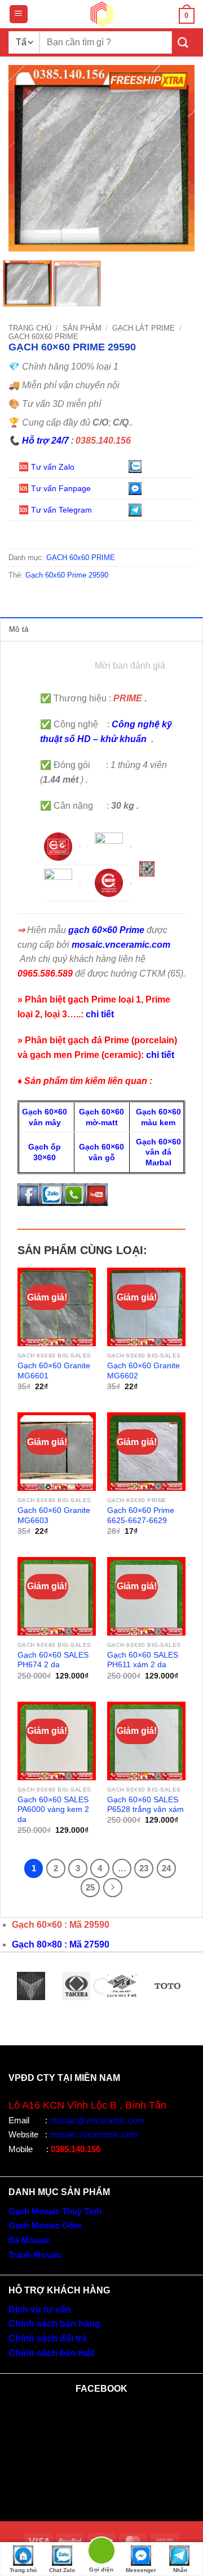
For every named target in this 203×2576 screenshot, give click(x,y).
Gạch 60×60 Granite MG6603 (54, 1515)
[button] (19, 14)
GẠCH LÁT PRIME (144, 328)
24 (166, 1868)
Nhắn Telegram (180, 2571)
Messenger (141, 2570)
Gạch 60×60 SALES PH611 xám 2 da (143, 1660)
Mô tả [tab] (19, 629)
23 (144, 1868)
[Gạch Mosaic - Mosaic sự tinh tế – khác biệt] (101, 14)
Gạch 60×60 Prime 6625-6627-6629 (141, 1515)
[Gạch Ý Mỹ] (122, 1986)
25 (90, 1887)
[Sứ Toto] (167, 1986)
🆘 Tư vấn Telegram (56, 510)
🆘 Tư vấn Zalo (48, 467)
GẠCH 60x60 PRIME (43, 337)
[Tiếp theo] (113, 1888)
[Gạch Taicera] (76, 1986)
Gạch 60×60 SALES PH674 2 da (53, 1660)
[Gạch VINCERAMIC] (31, 1986)
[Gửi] (183, 42)
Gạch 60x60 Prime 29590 (67, 575)
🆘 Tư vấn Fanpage (55, 488)
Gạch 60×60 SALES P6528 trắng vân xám (145, 1805)
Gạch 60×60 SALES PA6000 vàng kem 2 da (53, 1810)
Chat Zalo (62, 2570)
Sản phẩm (82, 328)
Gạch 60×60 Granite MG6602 (144, 1371)
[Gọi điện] (101, 2553)
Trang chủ (30, 328)
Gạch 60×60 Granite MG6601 (54, 1371)
